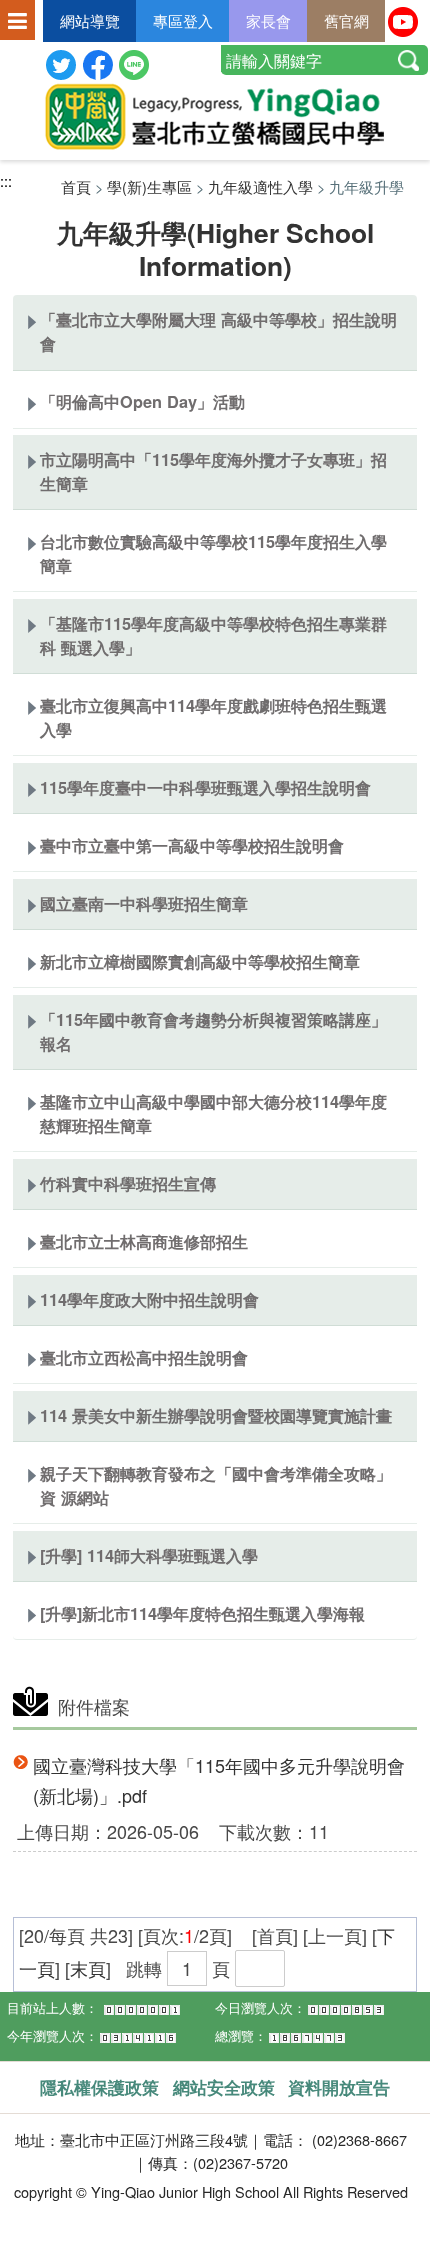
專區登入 (183, 20)
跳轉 (144, 1968)
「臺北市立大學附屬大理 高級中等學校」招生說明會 (218, 331)
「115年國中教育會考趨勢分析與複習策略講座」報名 (213, 1031)
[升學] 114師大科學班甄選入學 (149, 1555)
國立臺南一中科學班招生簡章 (144, 903)
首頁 (76, 186)
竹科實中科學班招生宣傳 (128, 1183)
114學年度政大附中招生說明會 (149, 1299)
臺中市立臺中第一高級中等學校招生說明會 (192, 845)
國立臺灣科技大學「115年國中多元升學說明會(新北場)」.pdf (219, 1780)
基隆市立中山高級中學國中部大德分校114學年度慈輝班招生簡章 (213, 1113)
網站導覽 (90, 20)
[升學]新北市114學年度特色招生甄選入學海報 (202, 1613)
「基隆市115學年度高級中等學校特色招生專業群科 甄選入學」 (213, 635)
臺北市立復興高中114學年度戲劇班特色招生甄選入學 (213, 717)
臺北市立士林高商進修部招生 (144, 1241)
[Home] (215, 117)
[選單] (17, 22)
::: (6, 180)
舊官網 (346, 20)
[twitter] (61, 62)
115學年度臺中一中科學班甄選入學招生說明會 (205, 787)
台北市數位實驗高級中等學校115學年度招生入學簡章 (213, 553)
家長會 (268, 20)
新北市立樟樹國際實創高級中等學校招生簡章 (200, 961)
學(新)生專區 (149, 186)
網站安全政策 (224, 2087)
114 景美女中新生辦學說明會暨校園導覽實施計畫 (216, 1415)
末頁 (88, 1968)
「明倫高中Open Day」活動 (142, 401)
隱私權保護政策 (99, 2087)
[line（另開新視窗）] (134, 62)
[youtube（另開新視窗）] (403, 18)
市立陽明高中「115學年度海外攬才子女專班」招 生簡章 (213, 471)
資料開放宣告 (339, 2087)
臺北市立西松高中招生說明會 (144, 1357)
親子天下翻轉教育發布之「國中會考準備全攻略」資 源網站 (216, 1485)
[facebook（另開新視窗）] (98, 62)
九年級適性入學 (260, 186)
